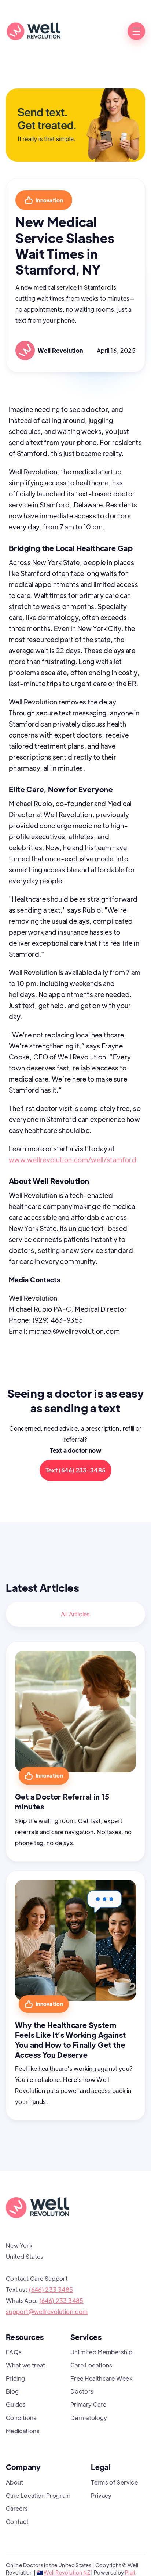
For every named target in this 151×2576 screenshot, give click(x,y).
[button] (136, 31)
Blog (12, 2391)
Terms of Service (114, 2482)
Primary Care (88, 2404)
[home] (33, 31)
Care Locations (91, 2365)
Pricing (16, 2378)
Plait (130, 2572)
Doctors (82, 2391)
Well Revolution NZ (67, 2572)
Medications (23, 2431)
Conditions (21, 2418)
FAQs (14, 2352)
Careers (17, 2508)
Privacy (101, 2495)
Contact (17, 2521)
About (15, 2482)
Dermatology (89, 2418)
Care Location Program (38, 2495)
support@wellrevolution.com (47, 2311)
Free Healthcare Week (101, 2378)
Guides (16, 2404)
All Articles (75, 1614)
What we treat (26, 2365)
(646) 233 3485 (51, 2289)
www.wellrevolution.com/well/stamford (73, 1160)
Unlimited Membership (101, 2352)
